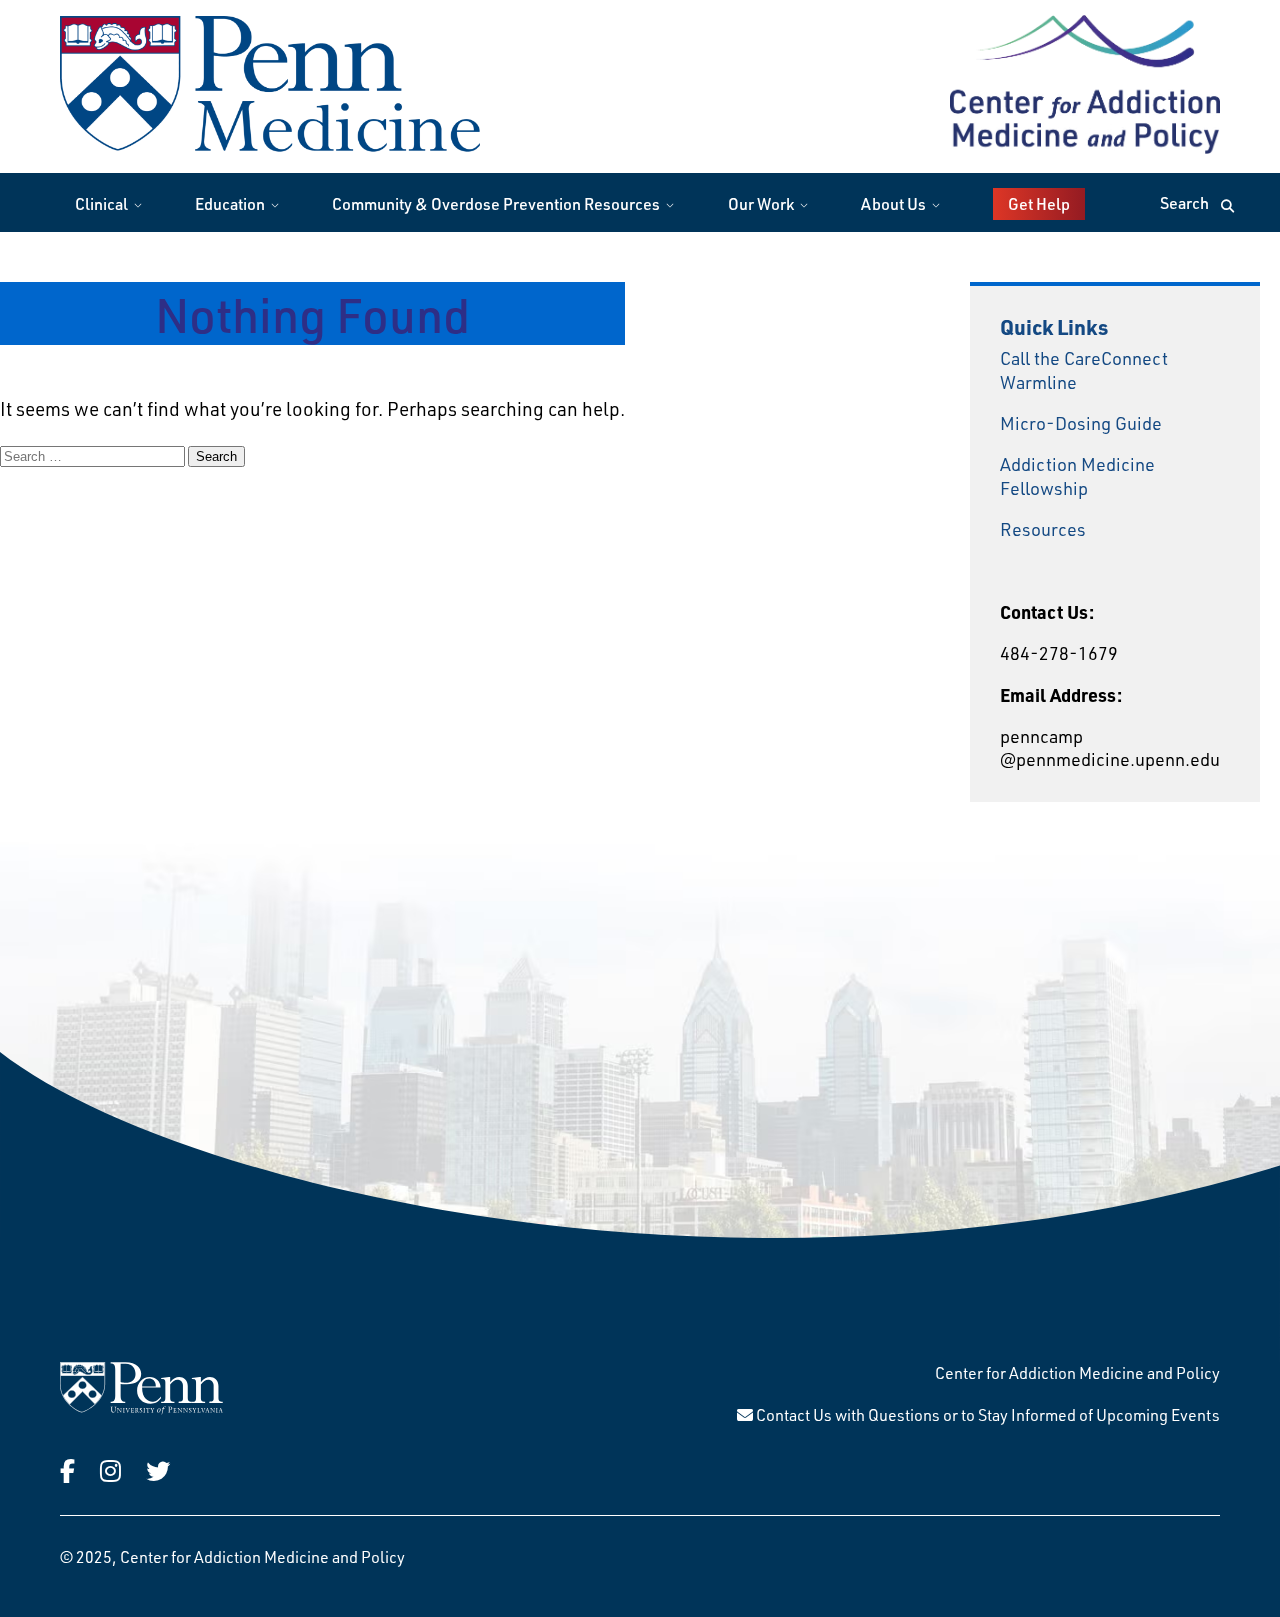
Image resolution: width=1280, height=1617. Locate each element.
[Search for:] (94, 454)
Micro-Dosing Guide (1081, 423)
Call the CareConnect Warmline (1084, 369)
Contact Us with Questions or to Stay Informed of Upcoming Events (986, 1414)
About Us (893, 203)
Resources (1043, 529)
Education (230, 203)
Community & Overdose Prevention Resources (496, 203)
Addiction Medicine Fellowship (1077, 475)
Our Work (761, 203)
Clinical (101, 203)
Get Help (1039, 203)
